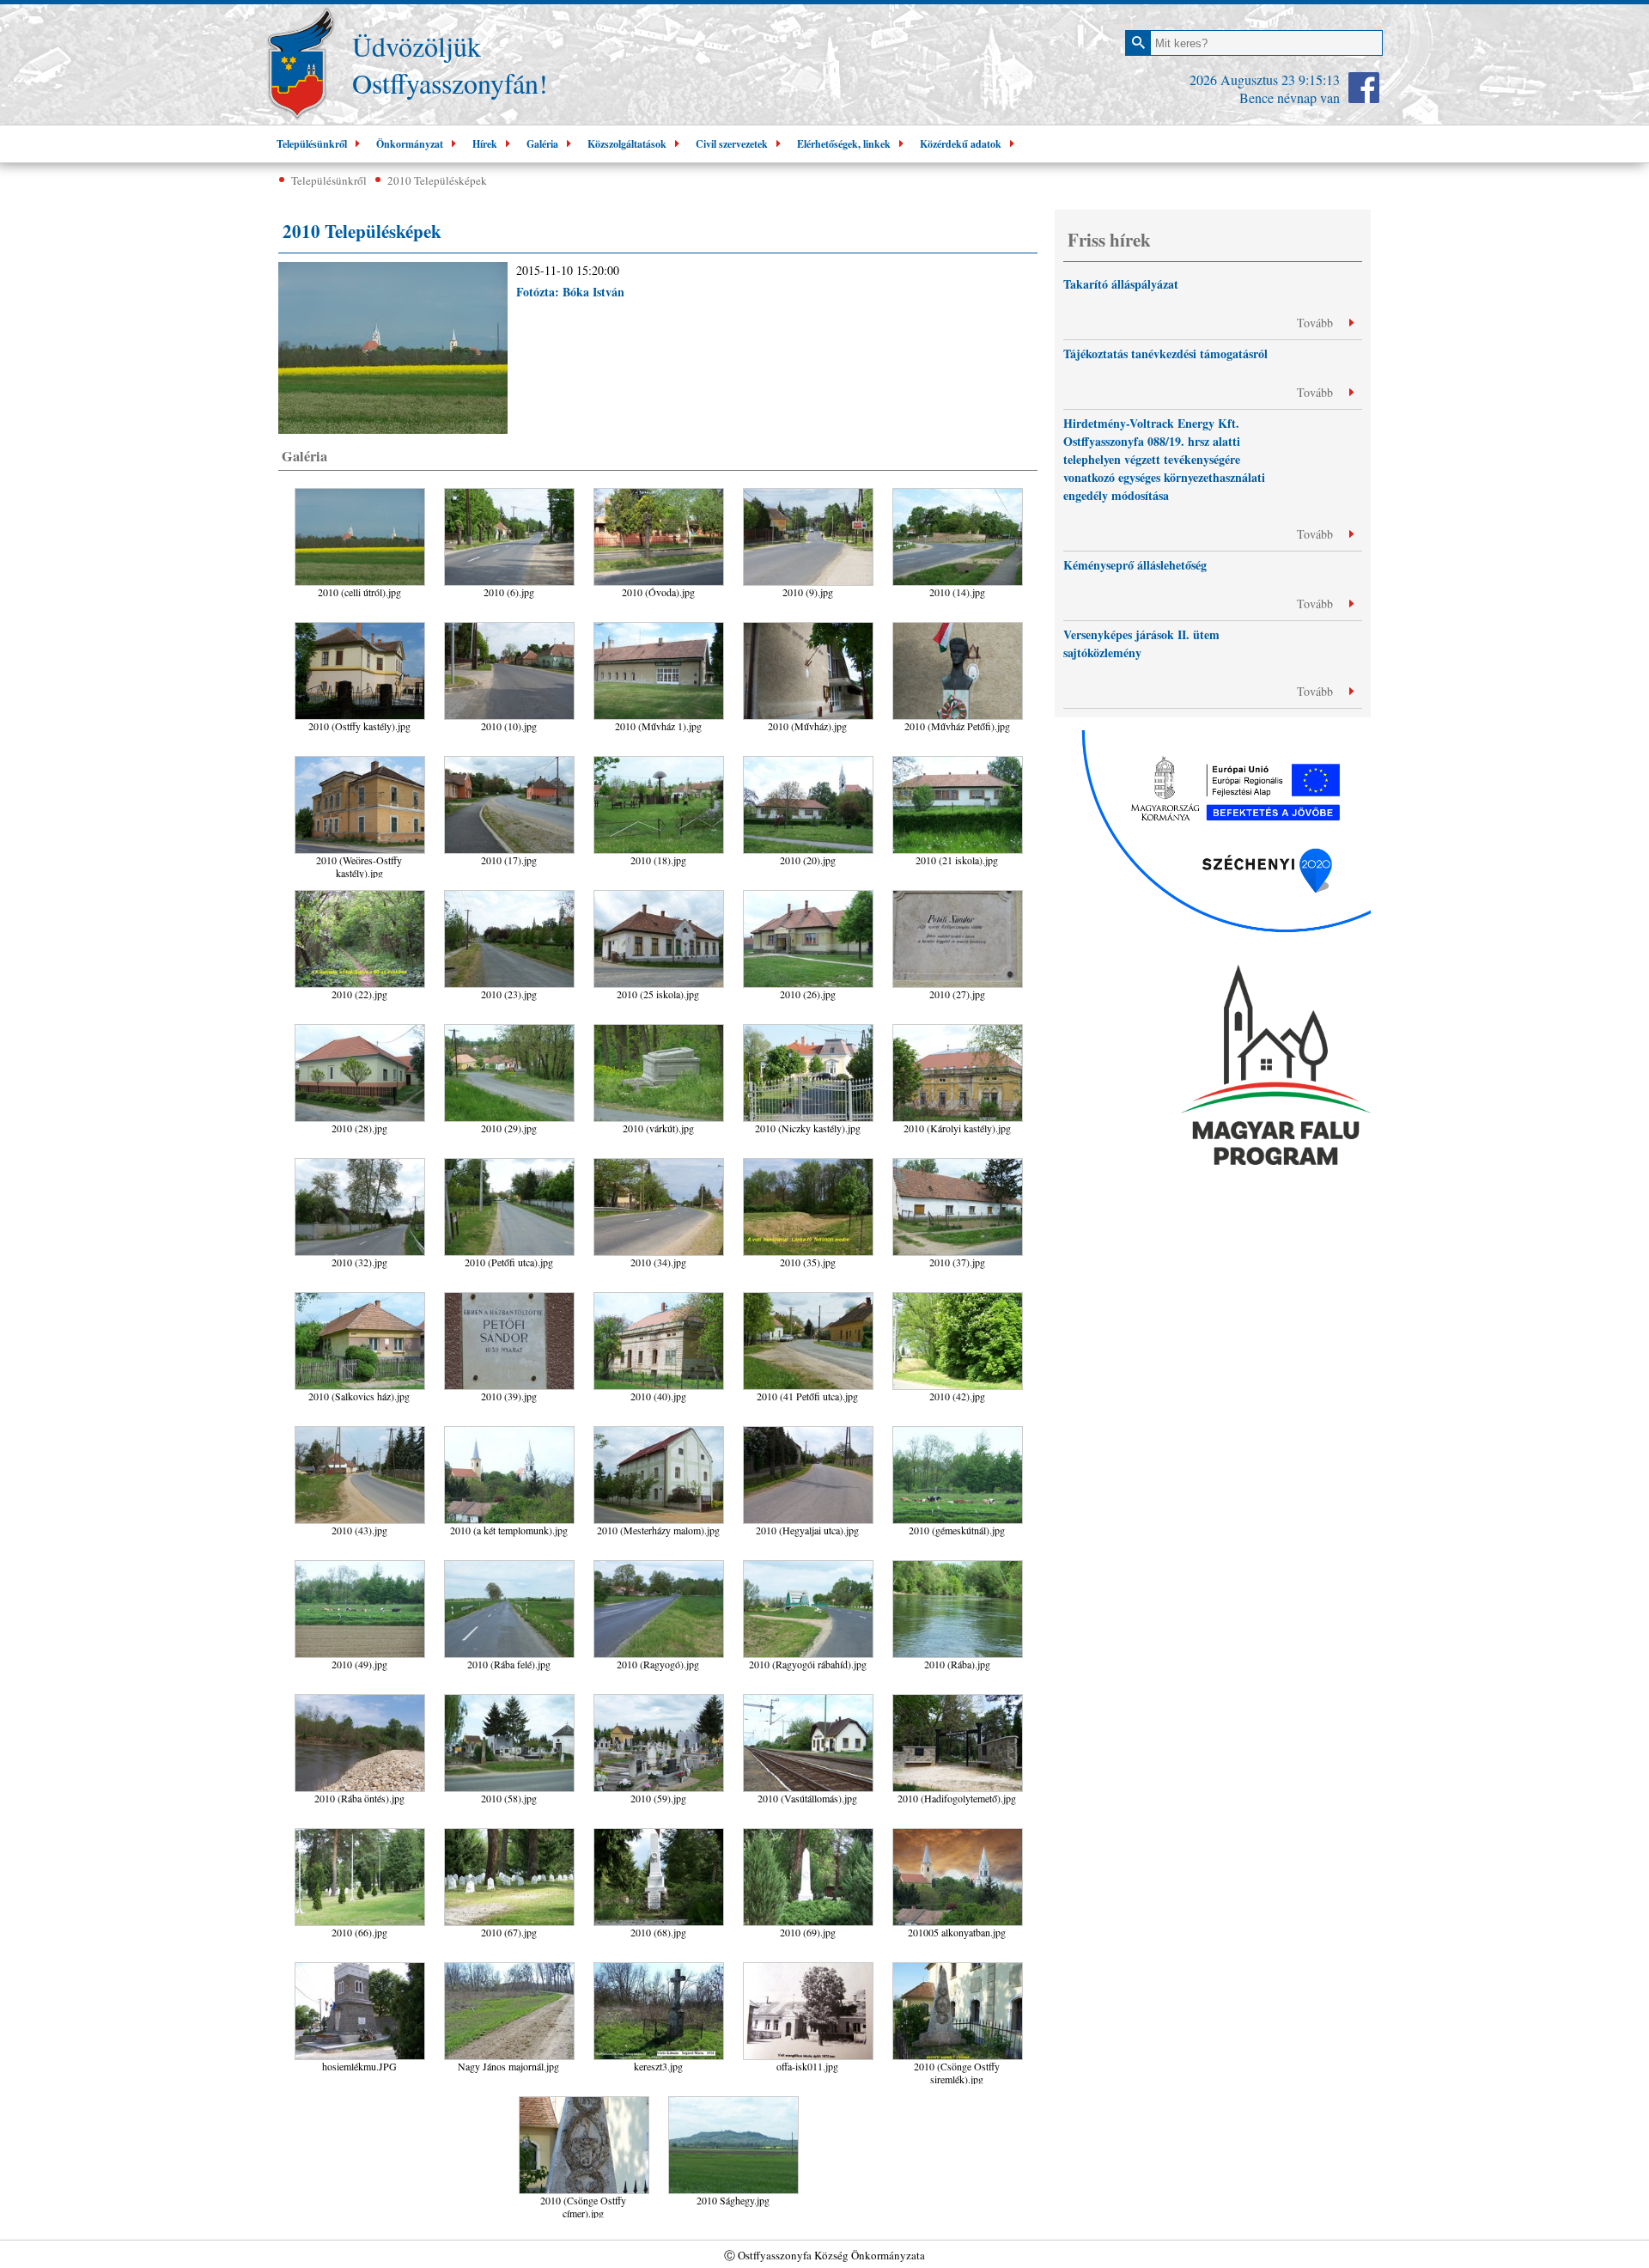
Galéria (542, 144)
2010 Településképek (437, 180)
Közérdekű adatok (961, 144)
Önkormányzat (410, 144)
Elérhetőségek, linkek (844, 144)
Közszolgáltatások (627, 144)
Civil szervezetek (732, 144)
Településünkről (312, 144)
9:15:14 (1319, 79)
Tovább (1317, 323)
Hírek (485, 144)
